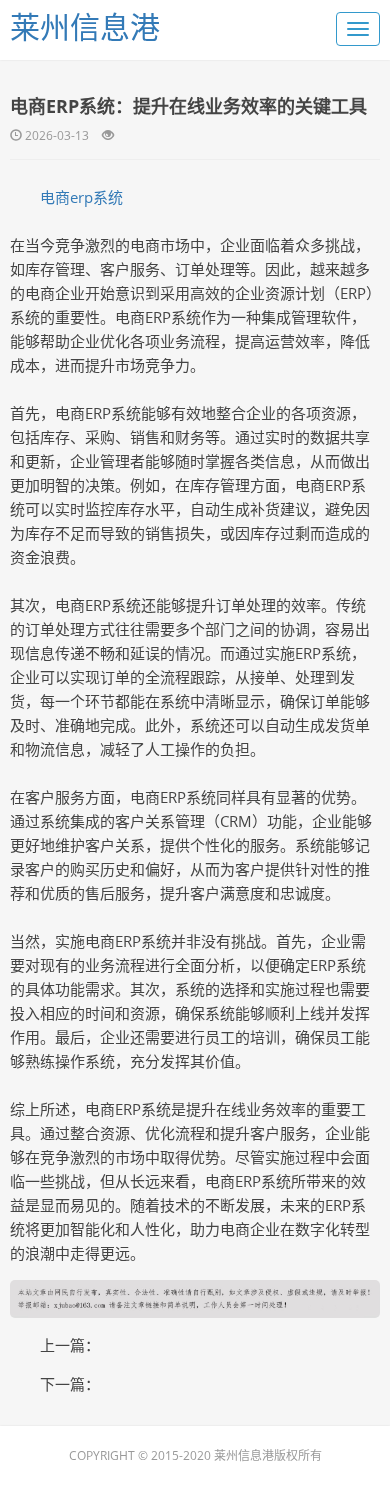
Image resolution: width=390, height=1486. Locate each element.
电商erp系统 (81, 197)
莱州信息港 (85, 26)
